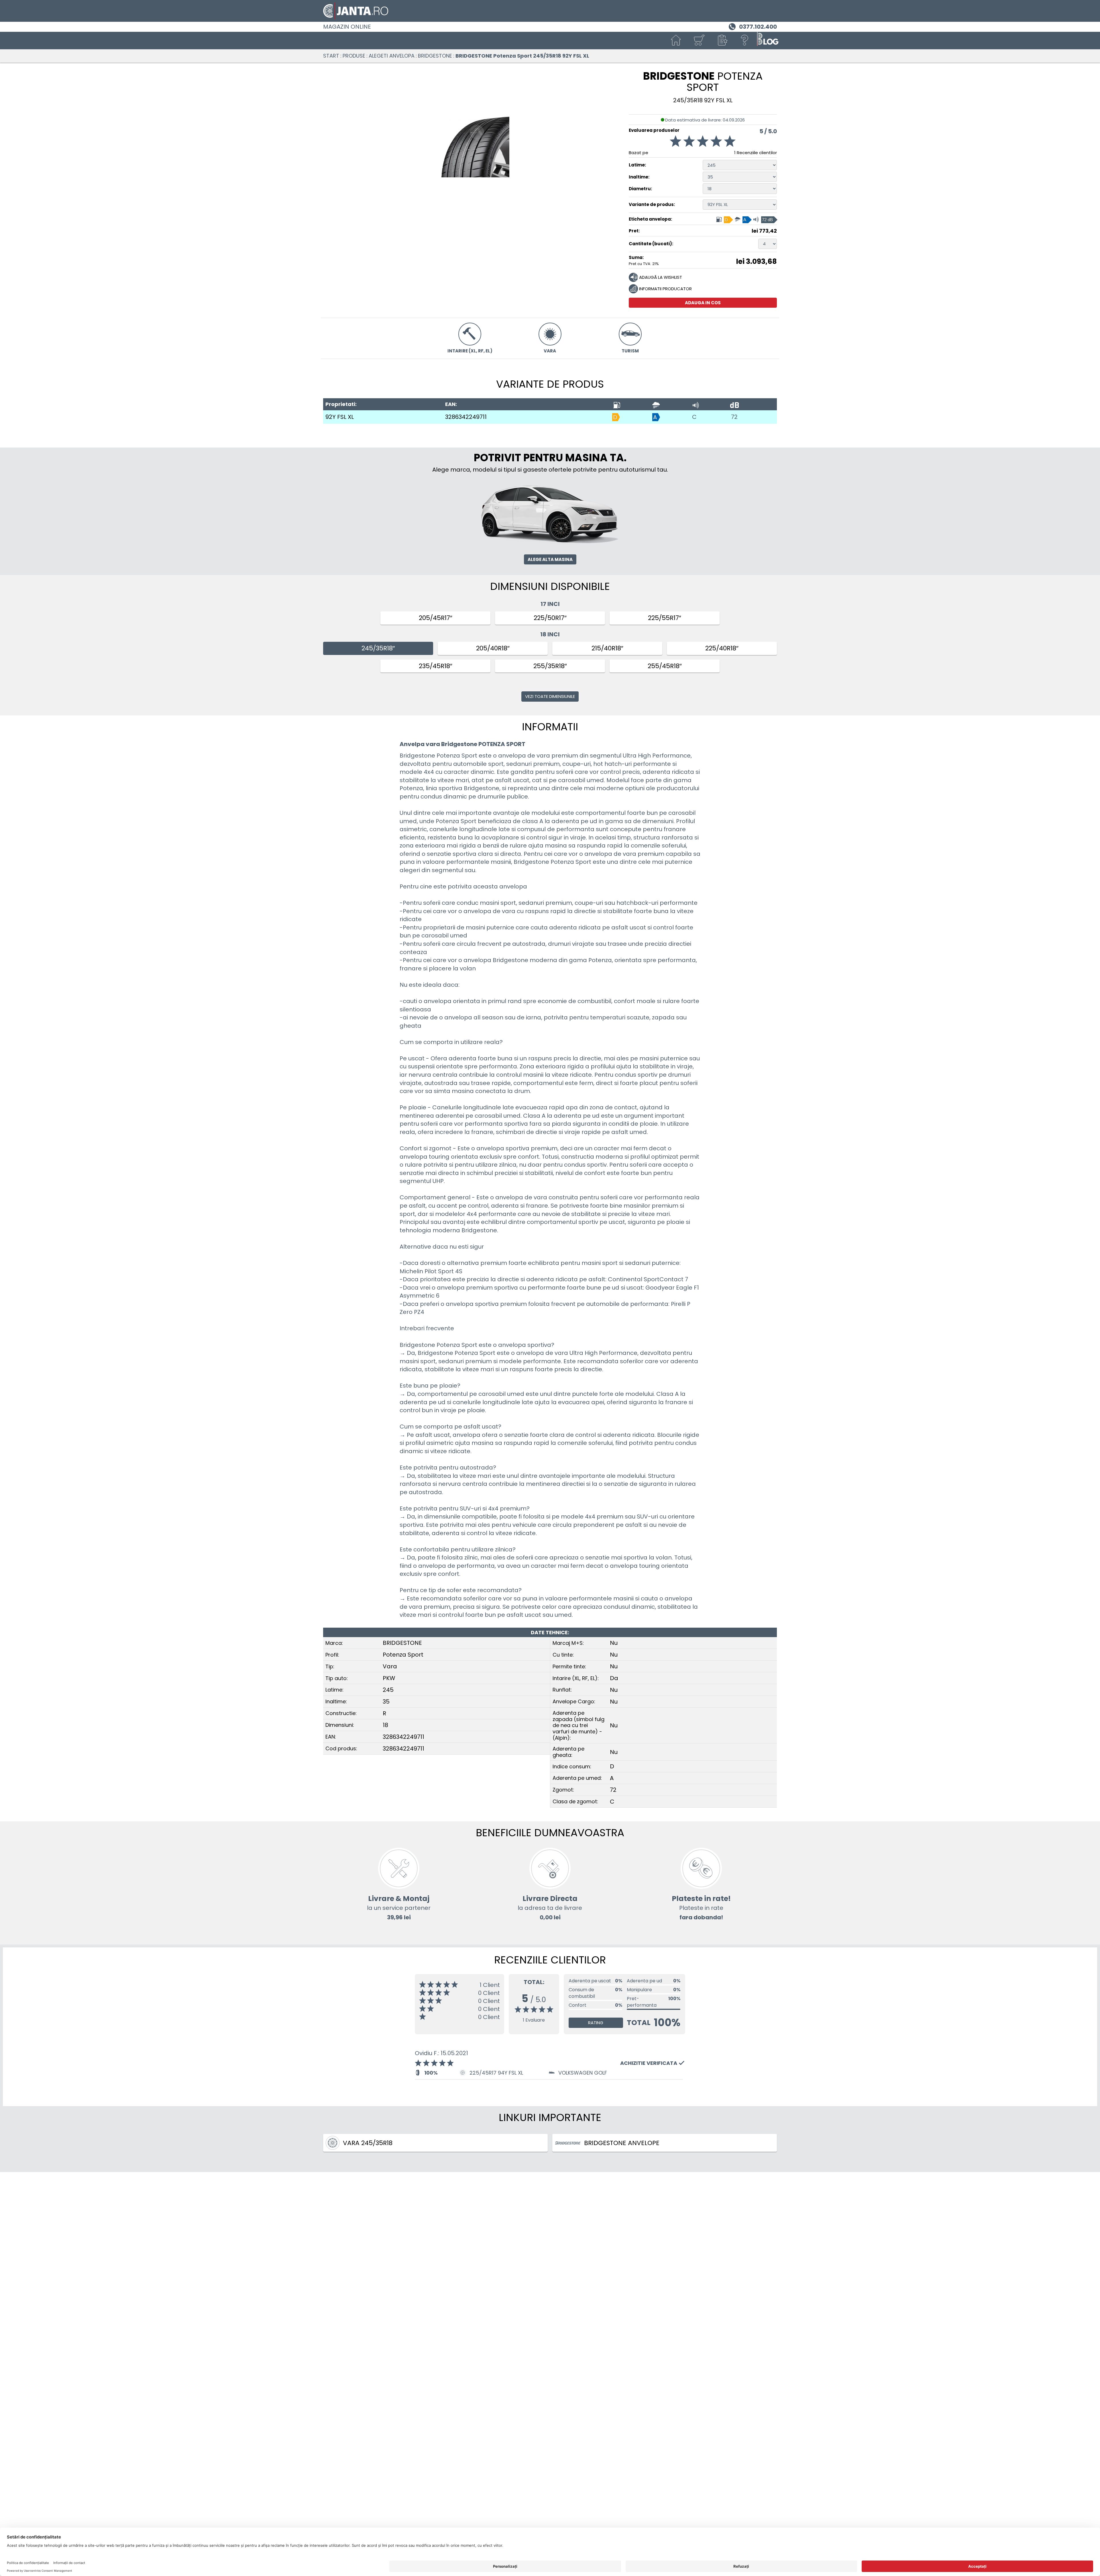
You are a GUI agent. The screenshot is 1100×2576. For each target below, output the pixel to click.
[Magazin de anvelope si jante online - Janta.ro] (550, 11)
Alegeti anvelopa (392, 56)
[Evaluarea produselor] (703, 142)
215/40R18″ (607, 648)
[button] (722, 41)
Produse (354, 56)
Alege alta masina (550, 559)
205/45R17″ (436, 618)
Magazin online (347, 27)
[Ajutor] (745, 41)
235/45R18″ (436, 666)
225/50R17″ (550, 618)
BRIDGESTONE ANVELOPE (622, 2143)
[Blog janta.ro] (768, 41)
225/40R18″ (722, 648)
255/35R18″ (550, 666)
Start (331, 56)
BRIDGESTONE (435, 56)
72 (734, 417)
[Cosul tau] (699, 41)
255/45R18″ (665, 666)
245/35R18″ (378, 648)
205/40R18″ (493, 648)
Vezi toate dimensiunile (550, 696)
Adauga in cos (703, 303)
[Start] (676, 41)
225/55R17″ (665, 618)
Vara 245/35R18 (368, 2143)
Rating (596, 2023)
